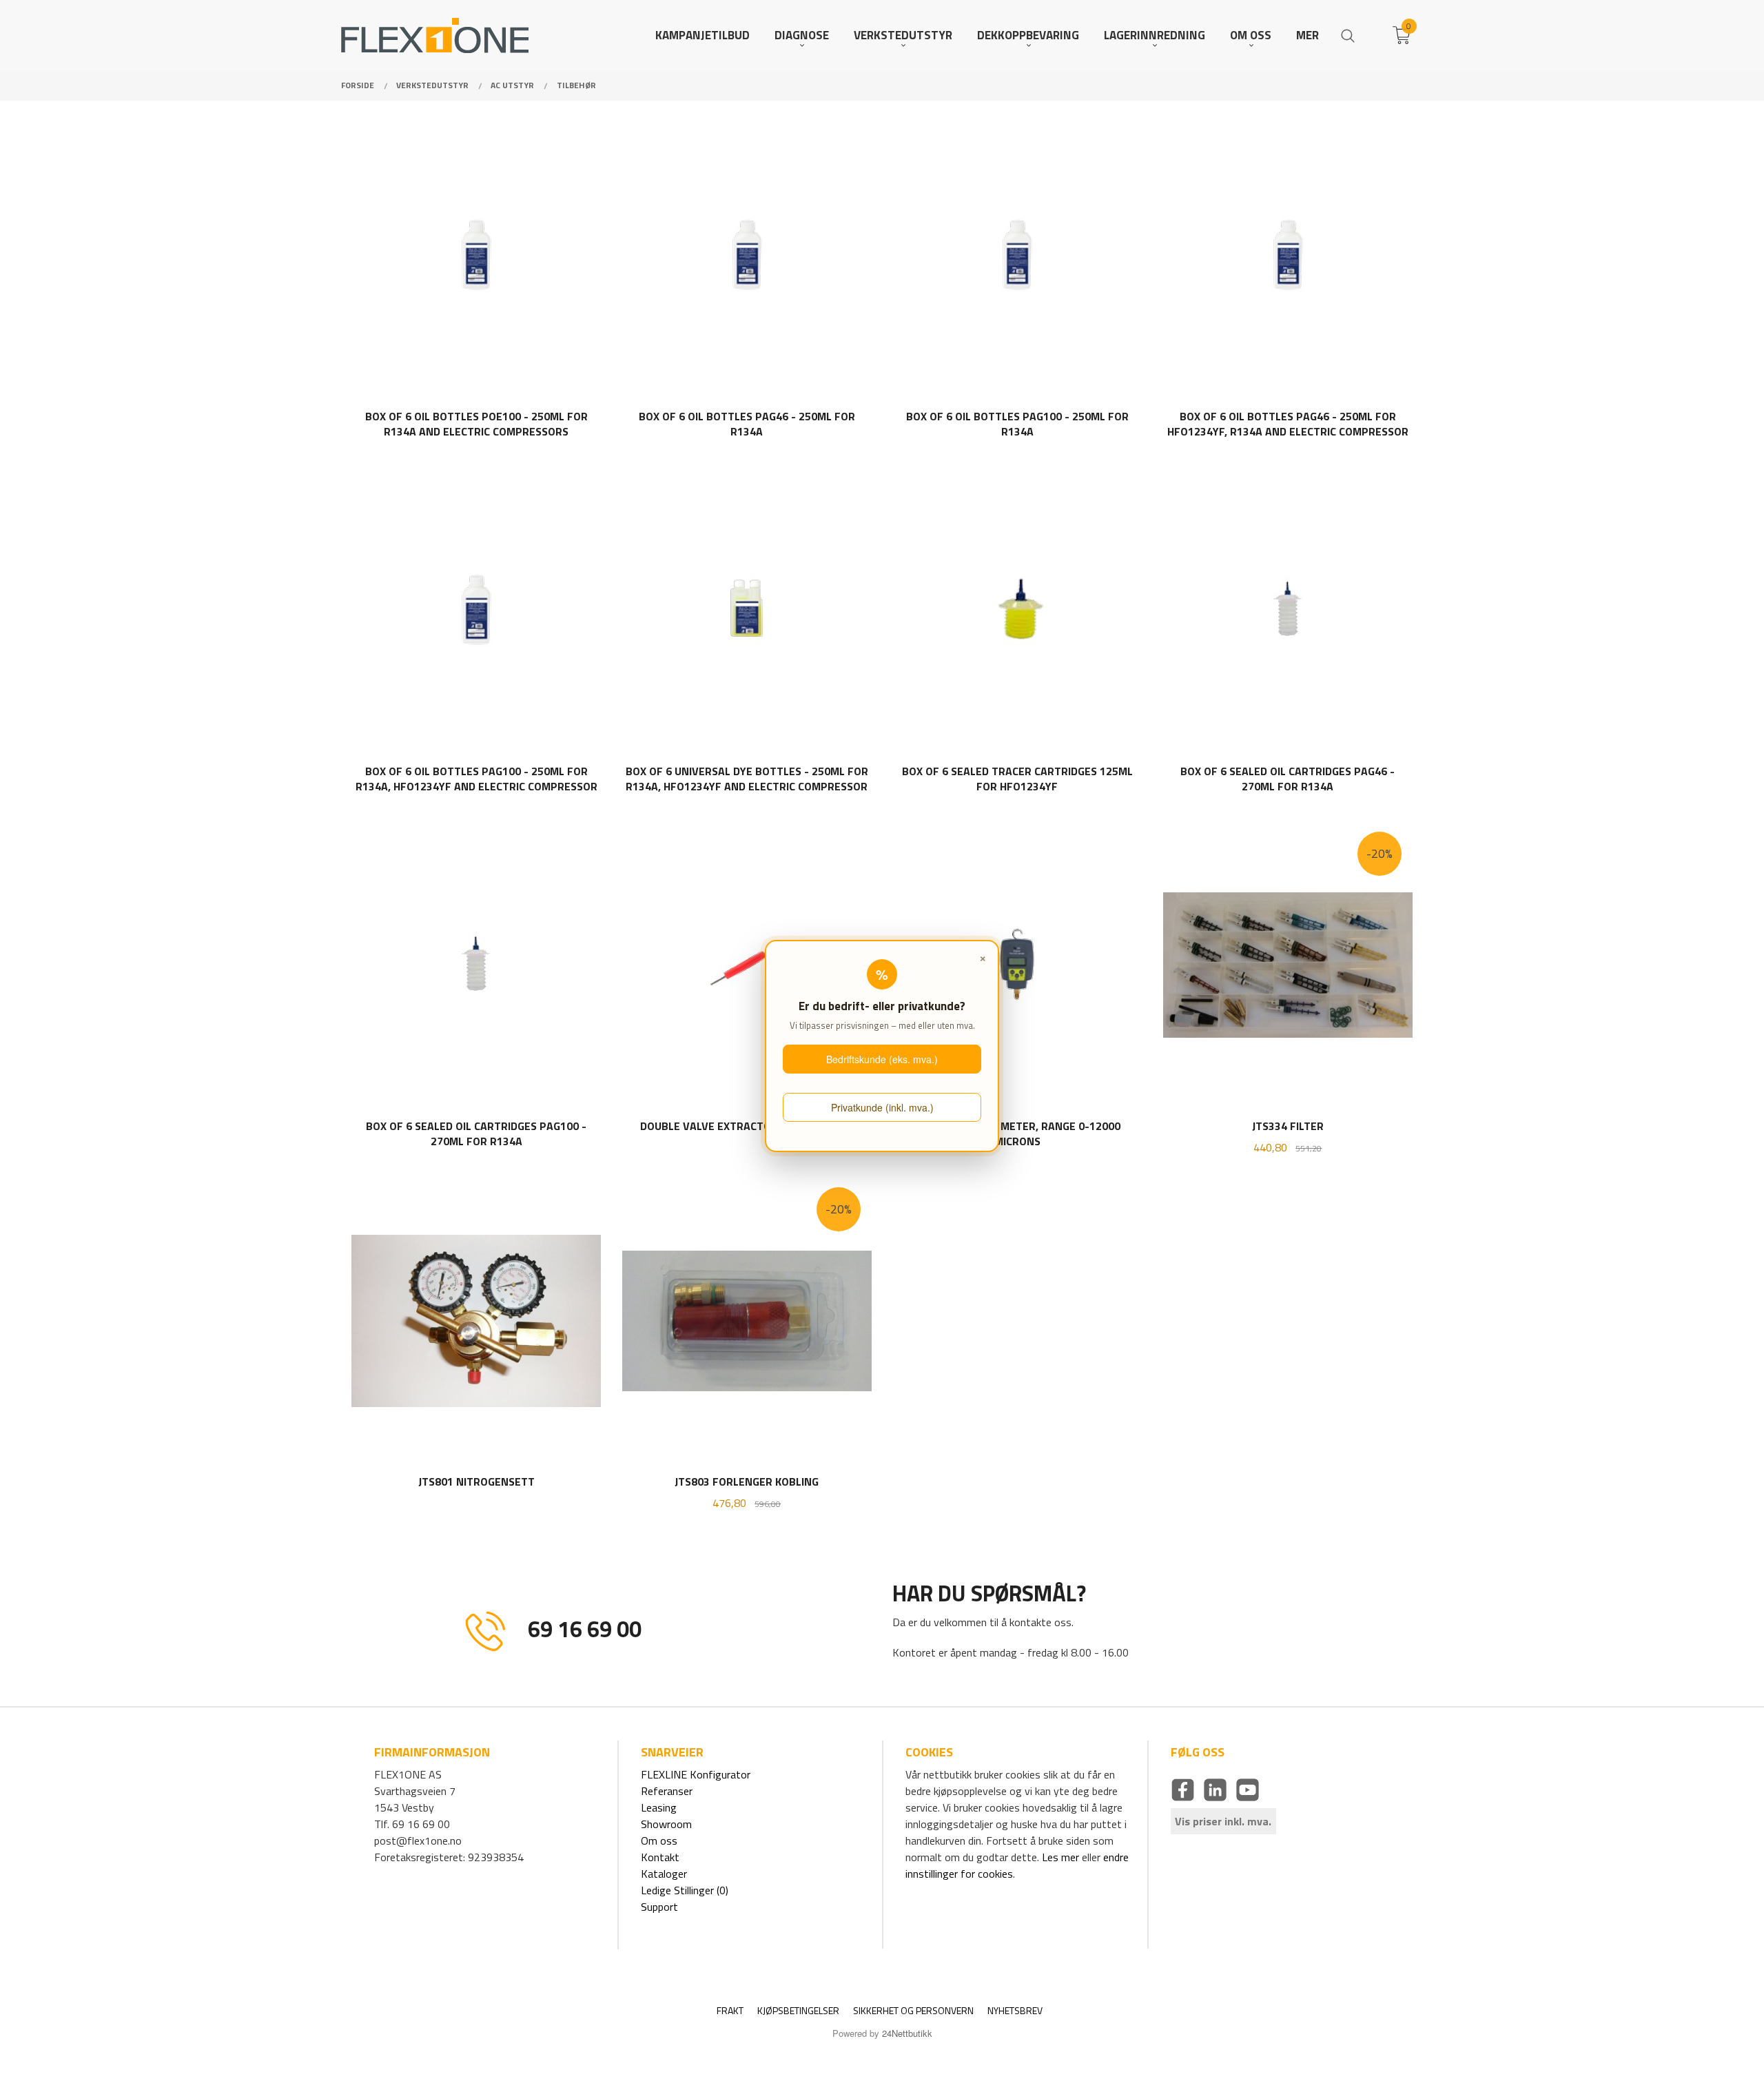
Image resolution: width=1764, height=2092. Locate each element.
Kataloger (664, 1874)
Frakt (730, 2010)
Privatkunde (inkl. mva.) (882, 1107)
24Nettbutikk (907, 2033)
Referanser (667, 1791)
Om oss (659, 1840)
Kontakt (660, 1857)
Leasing (659, 1807)
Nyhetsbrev (1015, 2010)
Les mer (1060, 1857)
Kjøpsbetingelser (798, 2010)
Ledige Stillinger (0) (685, 1890)
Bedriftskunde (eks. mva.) (882, 1059)
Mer (1307, 35)
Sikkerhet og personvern (913, 2010)
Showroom (666, 1824)
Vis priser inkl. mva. (1223, 1821)
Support (659, 1907)
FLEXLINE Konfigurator (696, 1774)
